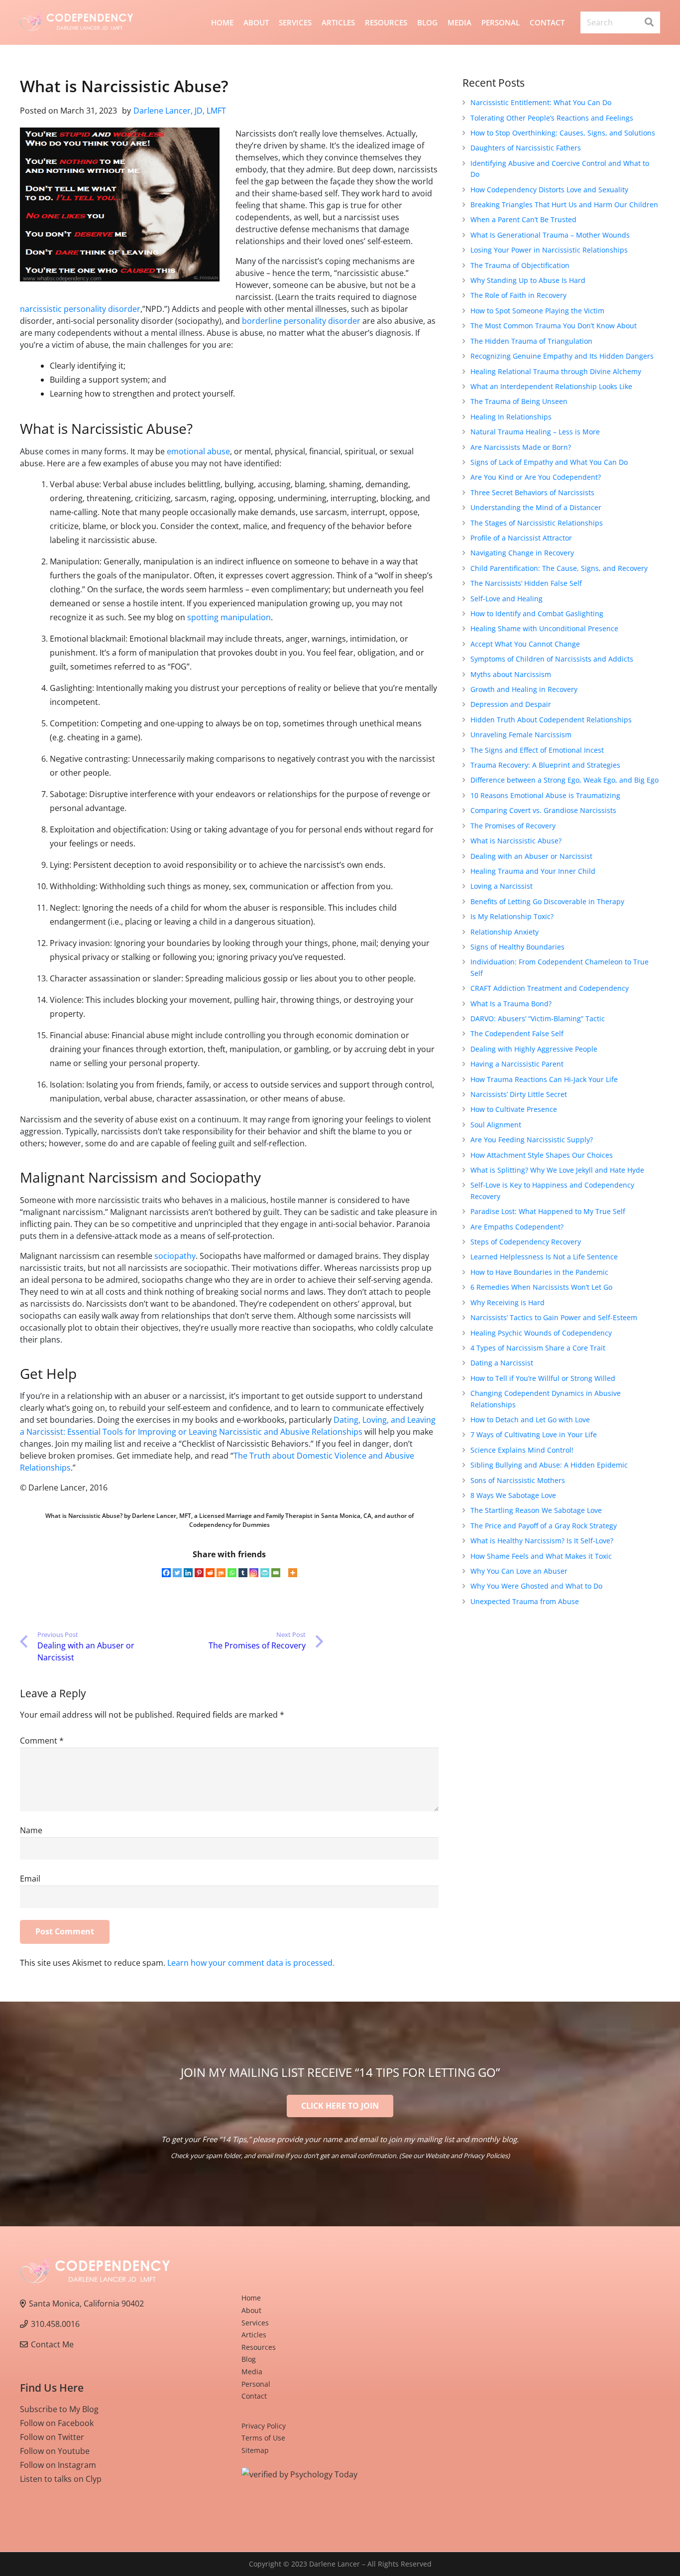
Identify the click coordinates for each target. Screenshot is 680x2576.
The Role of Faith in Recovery (518, 295)
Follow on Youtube (55, 2451)
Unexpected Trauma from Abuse (525, 1601)
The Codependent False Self (517, 1033)
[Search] (649, 22)
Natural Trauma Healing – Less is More (535, 432)
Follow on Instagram (58, 2465)
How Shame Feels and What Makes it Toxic (541, 1556)
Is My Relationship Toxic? (512, 916)
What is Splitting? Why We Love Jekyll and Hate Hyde (557, 1170)
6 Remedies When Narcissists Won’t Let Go (541, 1287)
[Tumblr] (243, 1573)
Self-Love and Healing (507, 599)
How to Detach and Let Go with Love (530, 1420)
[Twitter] (177, 1573)
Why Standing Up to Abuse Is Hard (528, 280)
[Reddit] (210, 1573)
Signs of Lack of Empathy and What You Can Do (549, 462)
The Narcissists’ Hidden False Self (526, 583)
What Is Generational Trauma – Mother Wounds (550, 235)
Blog (249, 2359)
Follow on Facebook (57, 2423)
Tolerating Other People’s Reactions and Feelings (552, 118)
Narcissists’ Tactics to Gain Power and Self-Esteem (554, 1317)
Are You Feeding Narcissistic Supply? (532, 1140)
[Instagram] (254, 1573)
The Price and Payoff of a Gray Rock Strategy (544, 1526)
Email (30, 1879)
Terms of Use (263, 2438)
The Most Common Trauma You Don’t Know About (554, 326)
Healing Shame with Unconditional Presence (544, 628)
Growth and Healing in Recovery (524, 689)
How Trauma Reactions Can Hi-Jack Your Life (544, 1079)
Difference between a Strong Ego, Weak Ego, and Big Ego (565, 780)
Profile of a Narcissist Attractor (521, 538)
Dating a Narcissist (502, 1363)
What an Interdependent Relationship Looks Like (551, 386)
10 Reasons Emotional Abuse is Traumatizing (545, 795)
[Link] (77, 23)
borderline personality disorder (301, 321)
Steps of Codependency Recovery (526, 1242)
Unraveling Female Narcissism (521, 735)
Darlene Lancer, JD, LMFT (180, 111)
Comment (42, 1741)
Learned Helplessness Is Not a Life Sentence (544, 1257)
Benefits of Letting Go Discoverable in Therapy (547, 901)
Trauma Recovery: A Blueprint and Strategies (545, 765)
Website (437, 2156)
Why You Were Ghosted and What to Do (536, 1586)
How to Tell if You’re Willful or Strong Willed (543, 1378)
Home (251, 2298)
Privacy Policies (486, 2156)
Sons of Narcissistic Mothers (518, 1480)
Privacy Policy (264, 2426)
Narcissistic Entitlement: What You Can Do (541, 102)
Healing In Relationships (511, 417)
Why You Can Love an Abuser (519, 1571)
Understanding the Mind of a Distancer (536, 507)
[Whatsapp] (232, 1573)
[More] (293, 1573)
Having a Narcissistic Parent (517, 1064)
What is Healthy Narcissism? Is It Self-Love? (542, 1541)
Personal (256, 2384)
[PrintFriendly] (265, 1573)
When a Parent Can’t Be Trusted (523, 219)
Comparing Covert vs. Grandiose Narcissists (543, 810)
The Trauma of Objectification (520, 265)
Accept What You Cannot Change (525, 644)
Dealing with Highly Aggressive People (534, 1049)
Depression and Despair (511, 704)
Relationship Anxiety (505, 932)
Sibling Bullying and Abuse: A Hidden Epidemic (549, 1465)
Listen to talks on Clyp (61, 2479)
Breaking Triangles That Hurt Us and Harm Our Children (564, 204)
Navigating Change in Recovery (522, 553)
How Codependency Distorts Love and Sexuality (549, 190)
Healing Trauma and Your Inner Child (533, 871)
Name (31, 1830)
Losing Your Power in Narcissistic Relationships (549, 250)
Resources (259, 2347)
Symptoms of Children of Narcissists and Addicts (552, 659)
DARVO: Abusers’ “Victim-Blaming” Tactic (538, 1018)
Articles (254, 2335)
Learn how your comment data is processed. (251, 1963)
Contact (254, 2396)
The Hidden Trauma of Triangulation (531, 341)
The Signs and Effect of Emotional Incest (537, 750)
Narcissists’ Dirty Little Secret (519, 1094)
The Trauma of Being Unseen (519, 401)
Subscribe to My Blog (59, 2409)
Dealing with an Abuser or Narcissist (531, 856)
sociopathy (175, 1256)
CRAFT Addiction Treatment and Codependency (550, 988)
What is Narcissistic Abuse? (516, 841)
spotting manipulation (229, 617)
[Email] (276, 1573)
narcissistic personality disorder (80, 309)
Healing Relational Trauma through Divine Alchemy (556, 371)
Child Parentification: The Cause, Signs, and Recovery (559, 568)
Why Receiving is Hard (508, 1302)
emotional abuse (198, 451)
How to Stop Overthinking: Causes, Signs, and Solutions (563, 133)
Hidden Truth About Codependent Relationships (551, 720)
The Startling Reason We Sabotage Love (536, 1510)
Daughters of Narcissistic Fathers (526, 148)
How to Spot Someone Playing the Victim (537, 311)
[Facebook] (166, 1573)
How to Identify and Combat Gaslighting (537, 613)
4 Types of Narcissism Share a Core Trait (538, 1348)
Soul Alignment (496, 1125)
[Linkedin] (188, 1573)
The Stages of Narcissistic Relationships (537, 523)
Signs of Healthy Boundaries (517, 947)
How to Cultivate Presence (514, 1109)
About (251, 2310)
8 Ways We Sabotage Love (513, 1495)
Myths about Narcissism (511, 674)
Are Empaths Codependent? (517, 1227)
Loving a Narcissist (502, 886)
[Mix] (221, 1573)
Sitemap (255, 2450)
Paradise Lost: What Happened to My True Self (548, 1211)
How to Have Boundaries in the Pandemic (539, 1272)
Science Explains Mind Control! (522, 1450)
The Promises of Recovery (513, 826)
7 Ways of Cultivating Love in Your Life (534, 1434)
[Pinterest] (199, 1573)
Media (252, 2372)
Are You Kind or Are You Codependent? (536, 477)
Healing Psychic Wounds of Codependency (541, 1333)
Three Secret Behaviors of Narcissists (532, 492)
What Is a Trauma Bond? (511, 1004)
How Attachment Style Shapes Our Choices (542, 1155)
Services (255, 2323)
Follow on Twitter (52, 2437)
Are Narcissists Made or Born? (521, 447)
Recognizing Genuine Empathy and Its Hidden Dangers (562, 356)
